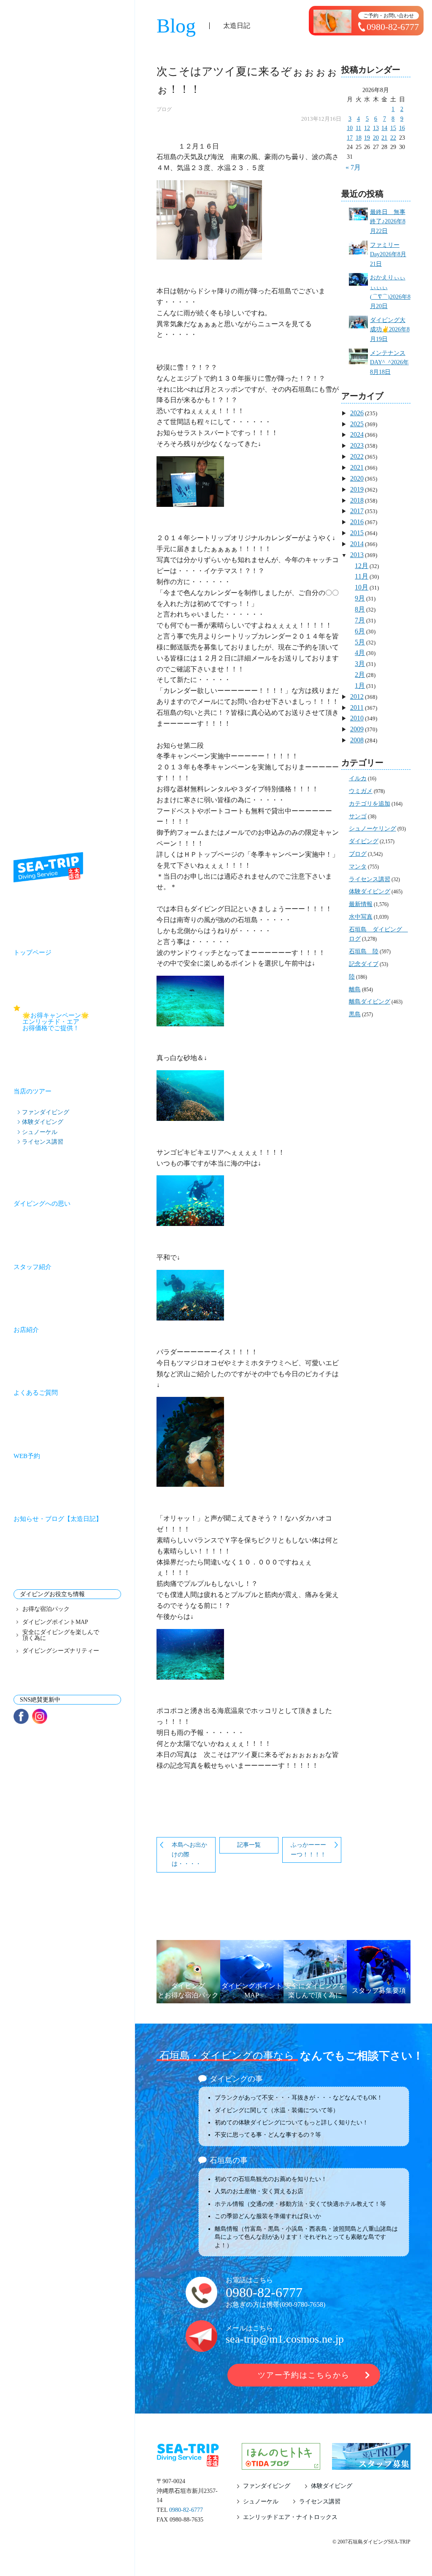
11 (358, 128)
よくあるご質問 (36, 1393)
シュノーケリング (373, 829)
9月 (360, 598)
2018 (357, 500)
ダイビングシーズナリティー (61, 1651)
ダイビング (364, 841)
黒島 (355, 1014)
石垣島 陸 (364, 951)
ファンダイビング (46, 1112)
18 (359, 138)
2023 (357, 445)
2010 (357, 718)
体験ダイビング (43, 1122)
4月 (360, 653)
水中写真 (361, 917)
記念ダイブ (364, 964)
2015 (357, 533)
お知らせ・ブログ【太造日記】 (58, 1519)
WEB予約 (27, 1456)
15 (393, 128)
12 (367, 128)
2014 (357, 544)
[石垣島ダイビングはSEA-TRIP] (48, 867)
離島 (355, 989)
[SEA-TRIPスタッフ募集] (371, 2465)
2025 (357, 424)
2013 (357, 555)
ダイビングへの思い (42, 1204)
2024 (357, 434)
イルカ (358, 778)
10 (350, 128)
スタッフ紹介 (32, 1267)
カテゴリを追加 (370, 804)
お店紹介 (26, 1330)
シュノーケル (40, 1132)
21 (384, 138)
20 (376, 138)
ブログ (164, 109)
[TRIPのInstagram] (40, 1716)
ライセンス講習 (43, 1142)
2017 (357, 511)
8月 (360, 609)
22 (393, 138)
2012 (357, 697)
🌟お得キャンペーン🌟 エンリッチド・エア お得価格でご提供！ (72, 1022)
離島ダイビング (370, 1002)
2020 (357, 478)
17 (350, 138)
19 (367, 138)
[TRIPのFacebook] (21, 1716)
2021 (357, 467)
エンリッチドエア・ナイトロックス (290, 2517)
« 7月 (353, 167)
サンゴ (358, 816)
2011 (357, 708)
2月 (360, 675)
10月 (362, 587)
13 (376, 128)
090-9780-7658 (302, 2304)
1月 (360, 686)
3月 (360, 664)
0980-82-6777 (264, 2292)
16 (402, 128)
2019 (357, 489)
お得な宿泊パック (46, 1609)
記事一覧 (249, 1845)
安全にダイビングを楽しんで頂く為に (61, 1635)
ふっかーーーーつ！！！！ (308, 1850)
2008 (357, 740)
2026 (357, 413)
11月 (362, 576)
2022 (357, 456)
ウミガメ (361, 791)
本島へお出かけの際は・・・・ (189, 1854)
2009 (357, 729)
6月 (360, 631)
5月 (360, 642)
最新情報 (361, 904)
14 (384, 128)
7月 (360, 620)
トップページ (32, 952)
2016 (357, 522)
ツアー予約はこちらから (304, 2375)
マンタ (358, 867)
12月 (362, 566)
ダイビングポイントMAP (55, 1622)
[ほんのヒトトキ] (281, 2465)
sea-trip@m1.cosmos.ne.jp (285, 2339)
